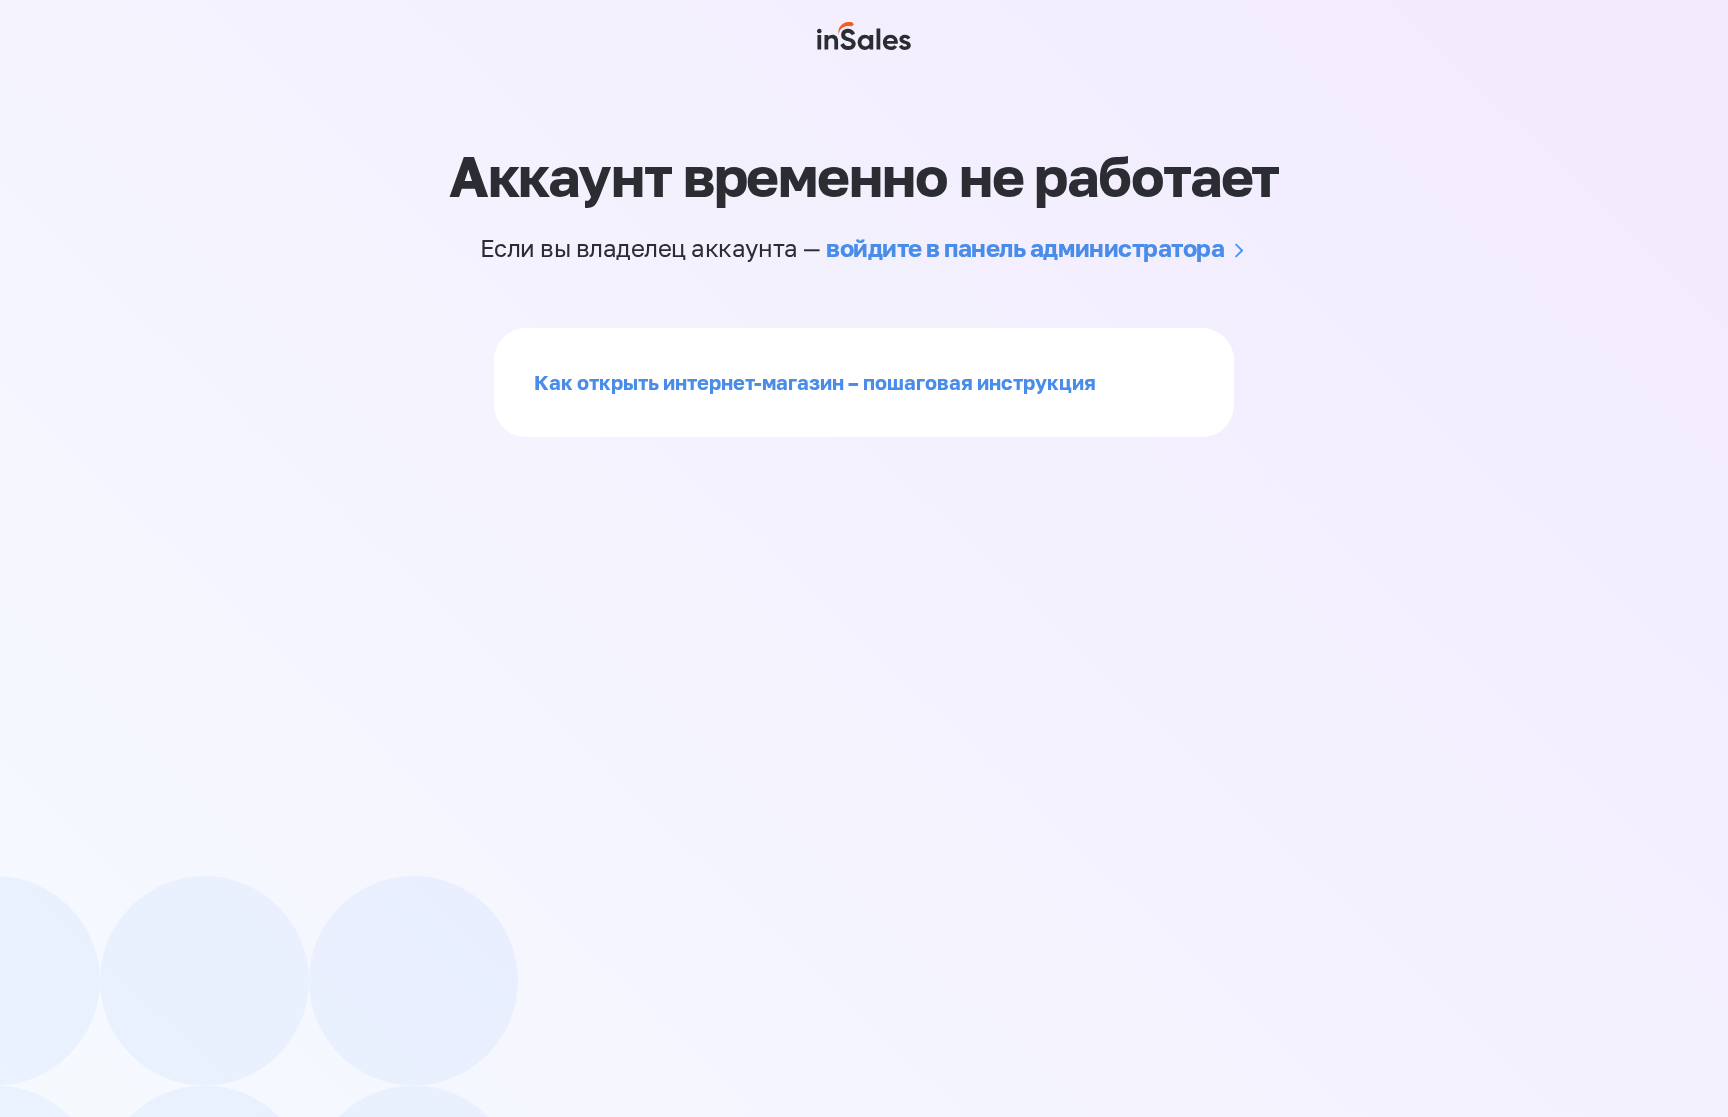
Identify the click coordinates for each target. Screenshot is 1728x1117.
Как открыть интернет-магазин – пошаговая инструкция (815, 382)
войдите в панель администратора (1025, 247)
